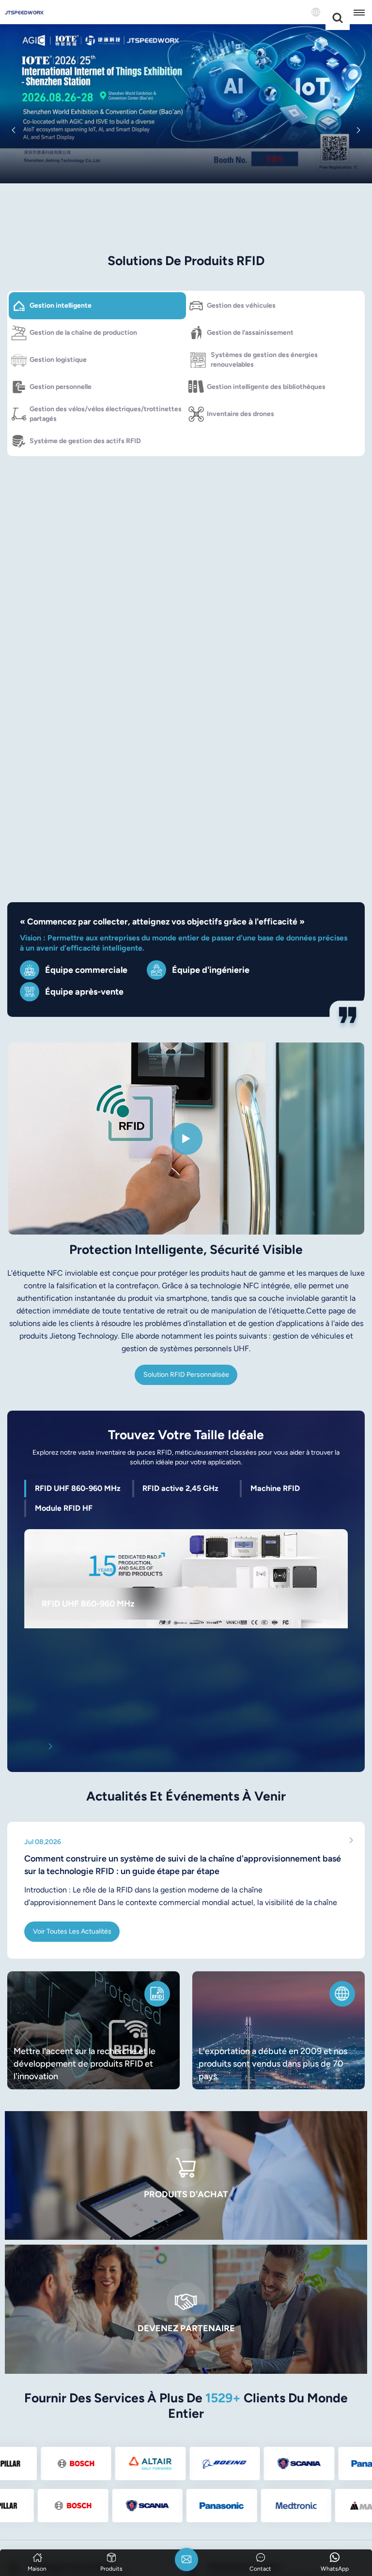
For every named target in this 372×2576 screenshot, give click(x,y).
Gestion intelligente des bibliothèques (266, 387)
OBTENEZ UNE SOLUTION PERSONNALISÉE (85, 807)
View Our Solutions (186, 209)
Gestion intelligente (61, 305)
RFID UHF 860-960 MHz (88, 1603)
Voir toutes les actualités (72, 1931)
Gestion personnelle (61, 387)
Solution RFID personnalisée (186, 1375)
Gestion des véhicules (241, 305)
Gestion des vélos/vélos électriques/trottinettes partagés (106, 414)
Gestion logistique (58, 360)
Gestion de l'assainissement (250, 333)
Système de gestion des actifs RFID (85, 441)
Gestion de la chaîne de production (83, 333)
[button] (14, 130)
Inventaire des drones (240, 414)
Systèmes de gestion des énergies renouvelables (264, 360)
